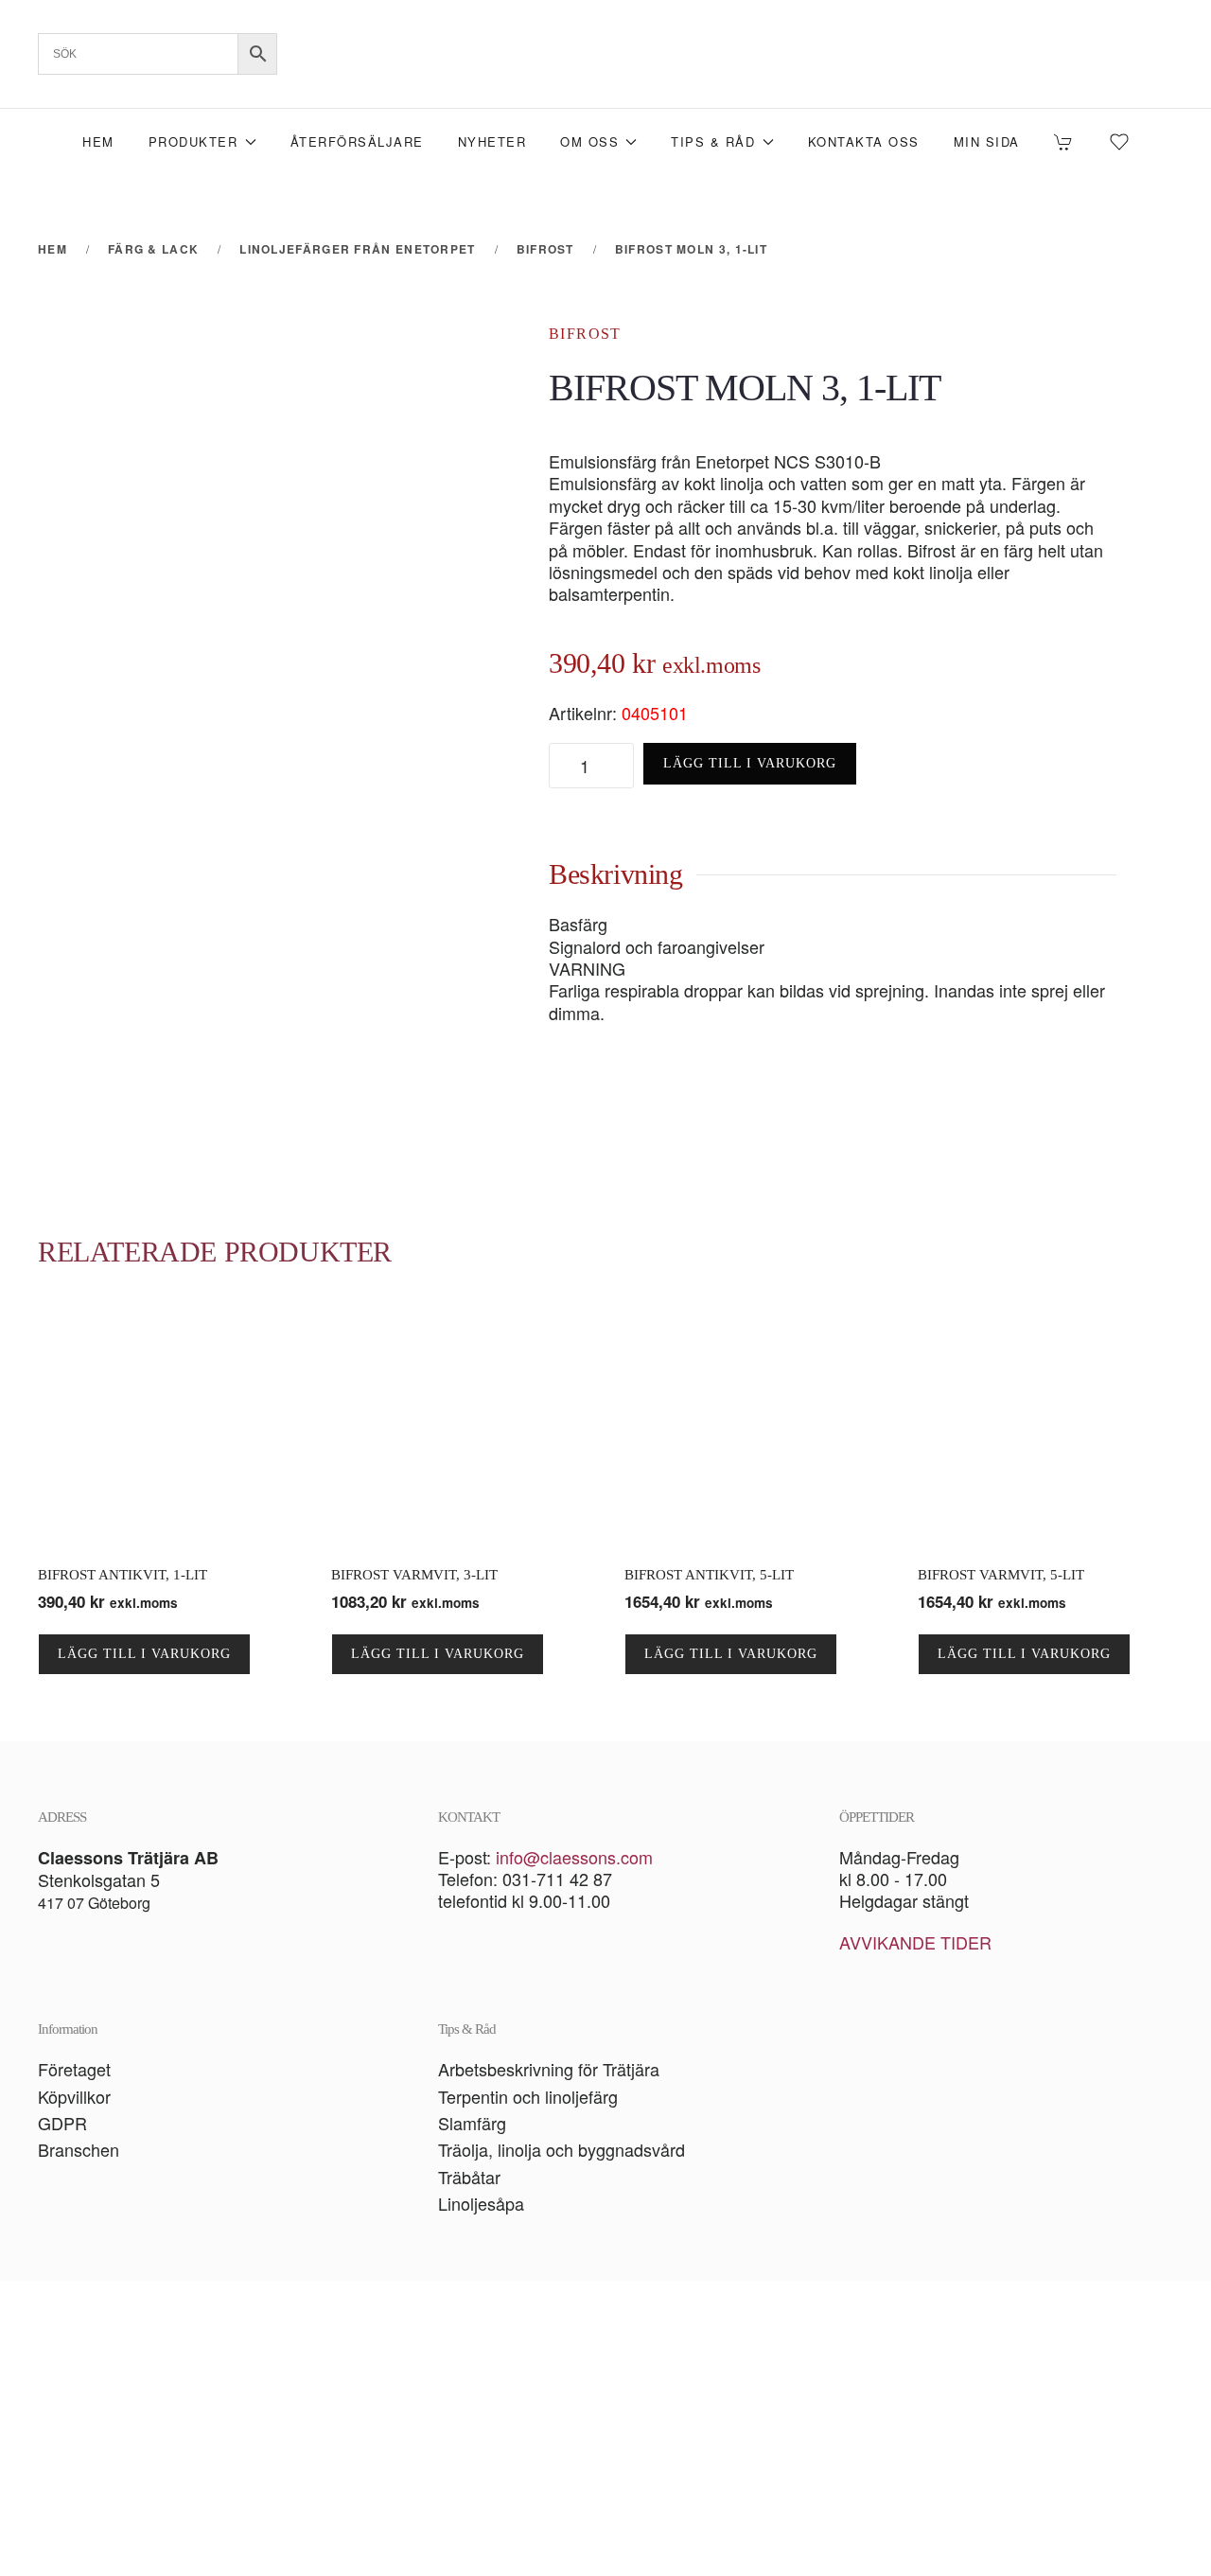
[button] (605, 2428)
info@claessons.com (574, 1857)
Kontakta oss (864, 141)
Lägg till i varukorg (750, 763)
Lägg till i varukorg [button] (144, 1654)
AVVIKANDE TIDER (915, 1942)
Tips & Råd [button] (713, 141)
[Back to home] (605, 54)
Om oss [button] (589, 141)
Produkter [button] (193, 141)
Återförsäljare (357, 141)
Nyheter (492, 141)
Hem (98, 141)
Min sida (987, 141)
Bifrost (585, 334)
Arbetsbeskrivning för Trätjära (549, 2069)
